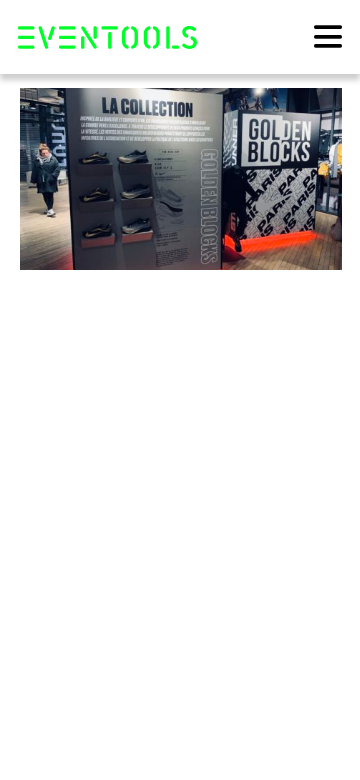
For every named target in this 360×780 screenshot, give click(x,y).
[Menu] (328, 35)
